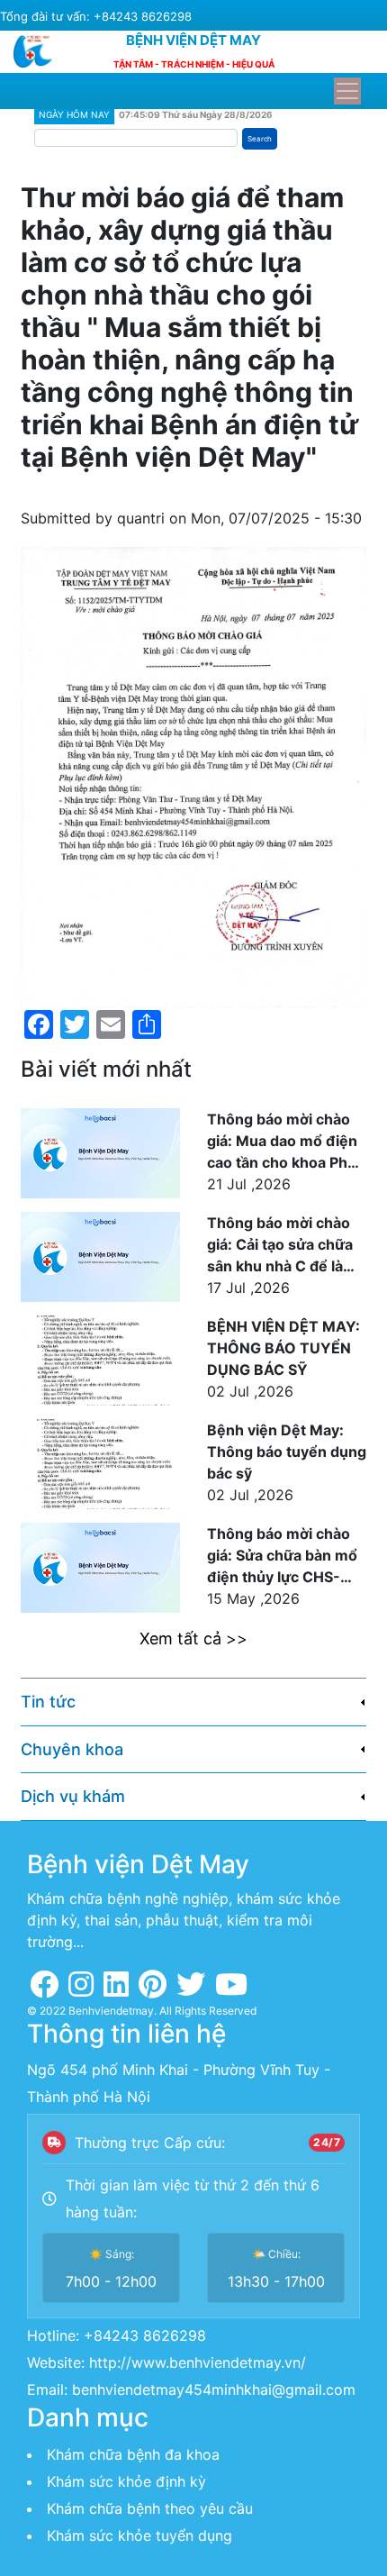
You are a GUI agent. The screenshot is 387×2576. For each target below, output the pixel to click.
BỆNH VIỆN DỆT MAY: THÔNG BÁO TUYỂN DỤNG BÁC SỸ (283, 1348)
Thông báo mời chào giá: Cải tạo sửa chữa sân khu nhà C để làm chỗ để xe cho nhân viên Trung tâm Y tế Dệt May (282, 1245)
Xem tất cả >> (193, 1638)
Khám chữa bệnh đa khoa (133, 2454)
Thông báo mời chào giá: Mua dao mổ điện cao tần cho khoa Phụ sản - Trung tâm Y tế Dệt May (282, 1142)
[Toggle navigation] (347, 91)
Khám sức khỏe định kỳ (126, 2481)
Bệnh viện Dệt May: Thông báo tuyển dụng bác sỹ (287, 1452)
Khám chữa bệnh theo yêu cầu (150, 2508)
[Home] (40, 51)
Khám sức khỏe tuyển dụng (139, 2535)
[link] (193, 1702)
